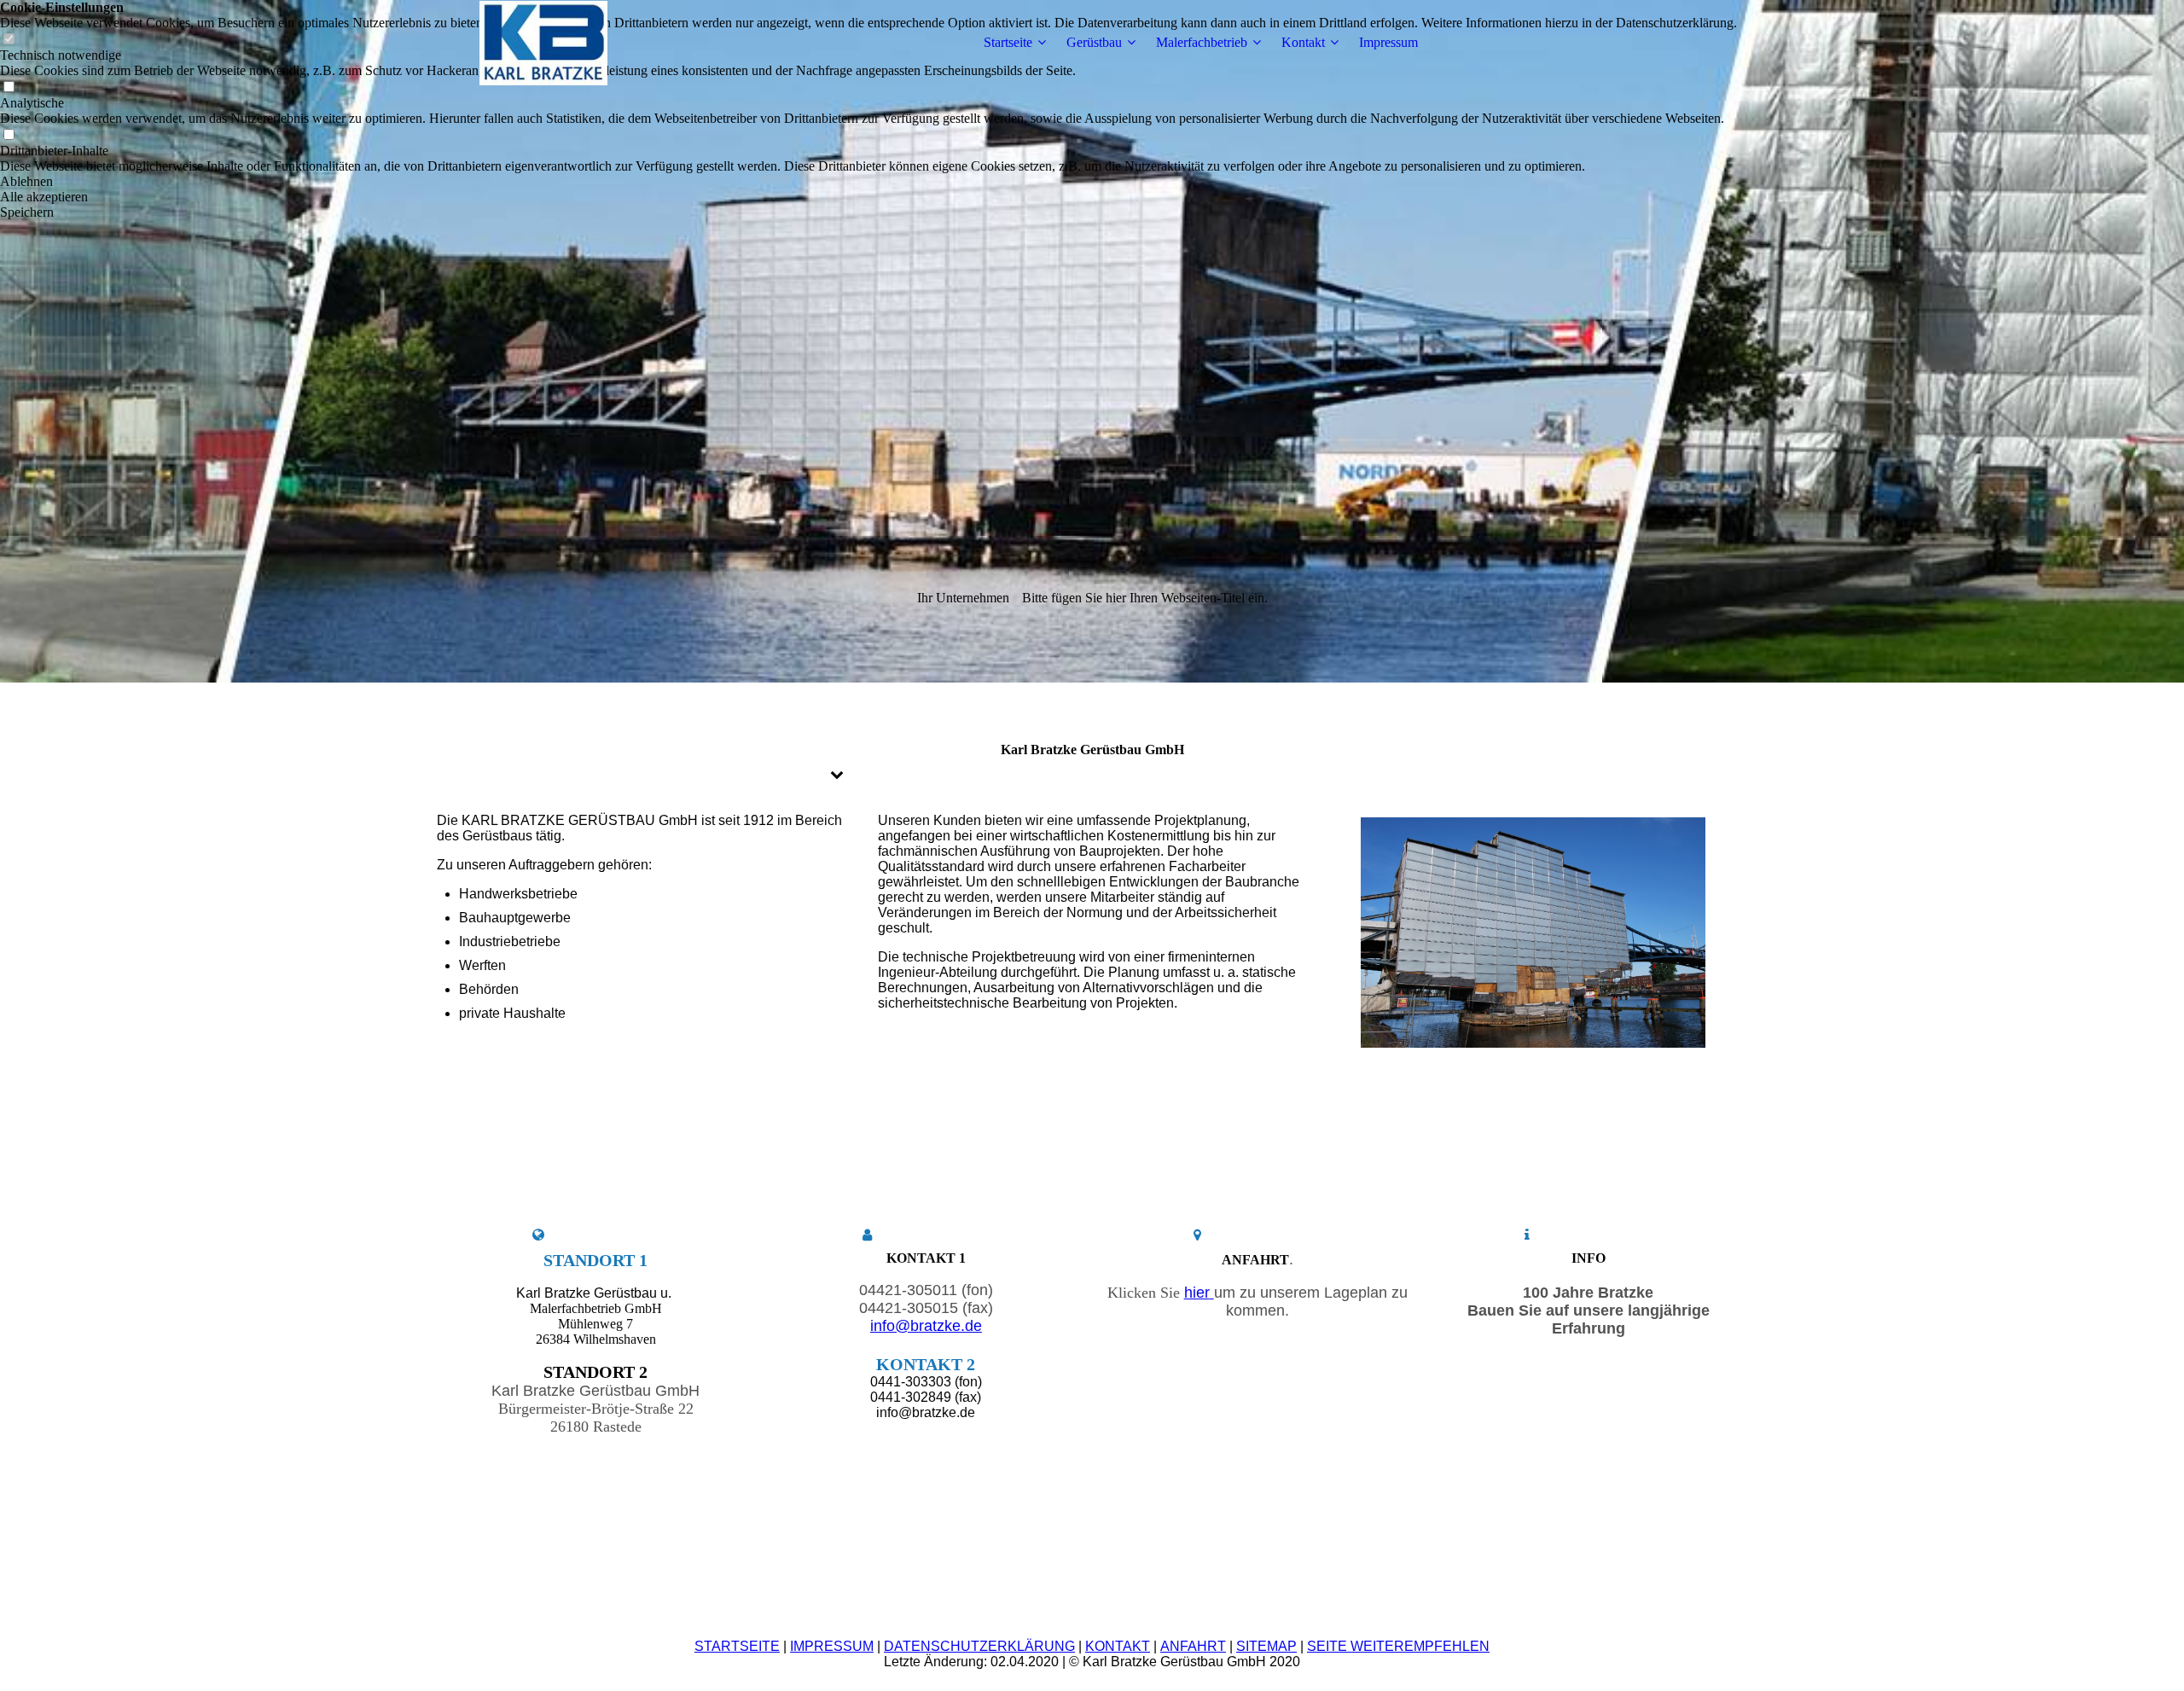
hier (1197, 1293)
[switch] (9, 87)
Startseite (1008, 42)
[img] (543, 43)
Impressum (1388, 42)
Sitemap (1266, 1646)
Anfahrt (1193, 1646)
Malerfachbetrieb (1202, 42)
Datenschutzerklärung (979, 1646)
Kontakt (1303, 42)
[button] (868, 182)
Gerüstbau (1094, 42)
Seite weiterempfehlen (1398, 1646)
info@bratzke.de (926, 1326)
